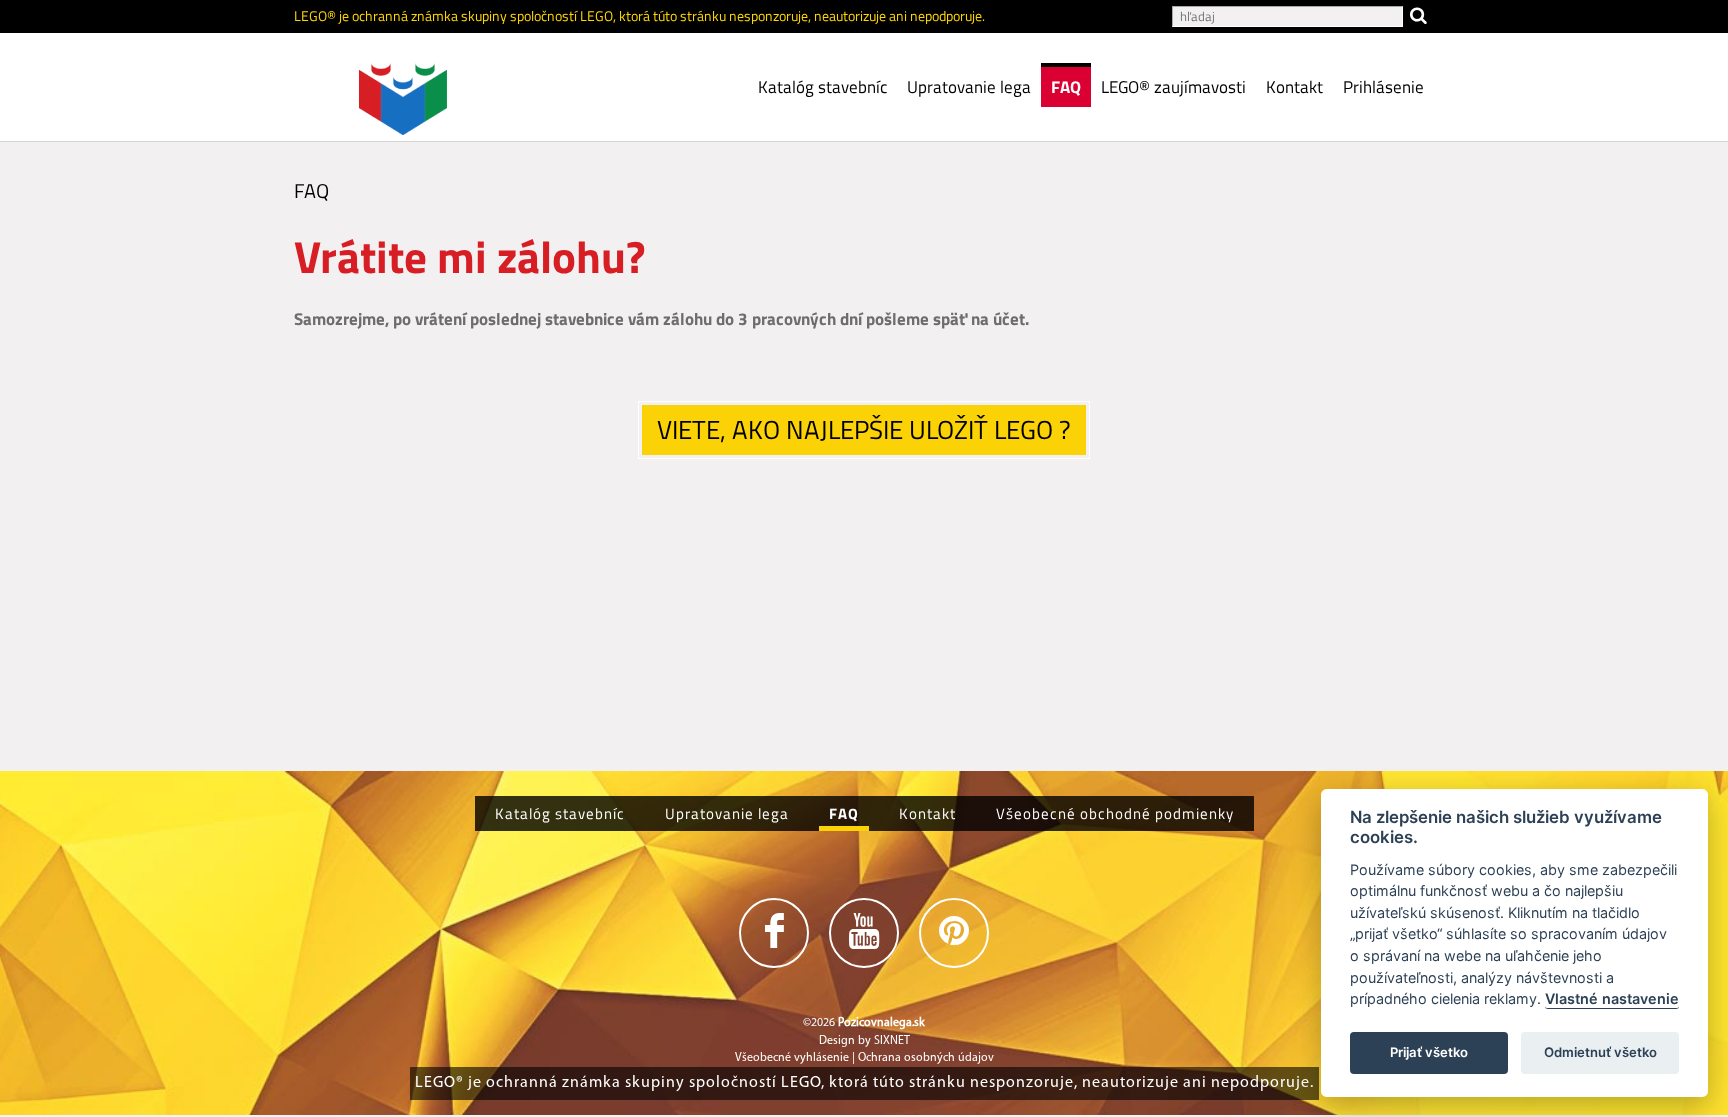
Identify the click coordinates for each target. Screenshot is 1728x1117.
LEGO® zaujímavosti (1173, 87)
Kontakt (1294, 87)
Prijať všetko (1429, 1053)
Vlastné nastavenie (1612, 999)
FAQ (1066, 87)
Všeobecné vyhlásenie (792, 1058)
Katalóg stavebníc (822, 87)
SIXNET (892, 1041)
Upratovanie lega (969, 87)
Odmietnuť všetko (1600, 1053)
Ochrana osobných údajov (926, 1058)
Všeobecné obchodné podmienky (1115, 813)
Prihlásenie (1383, 87)
